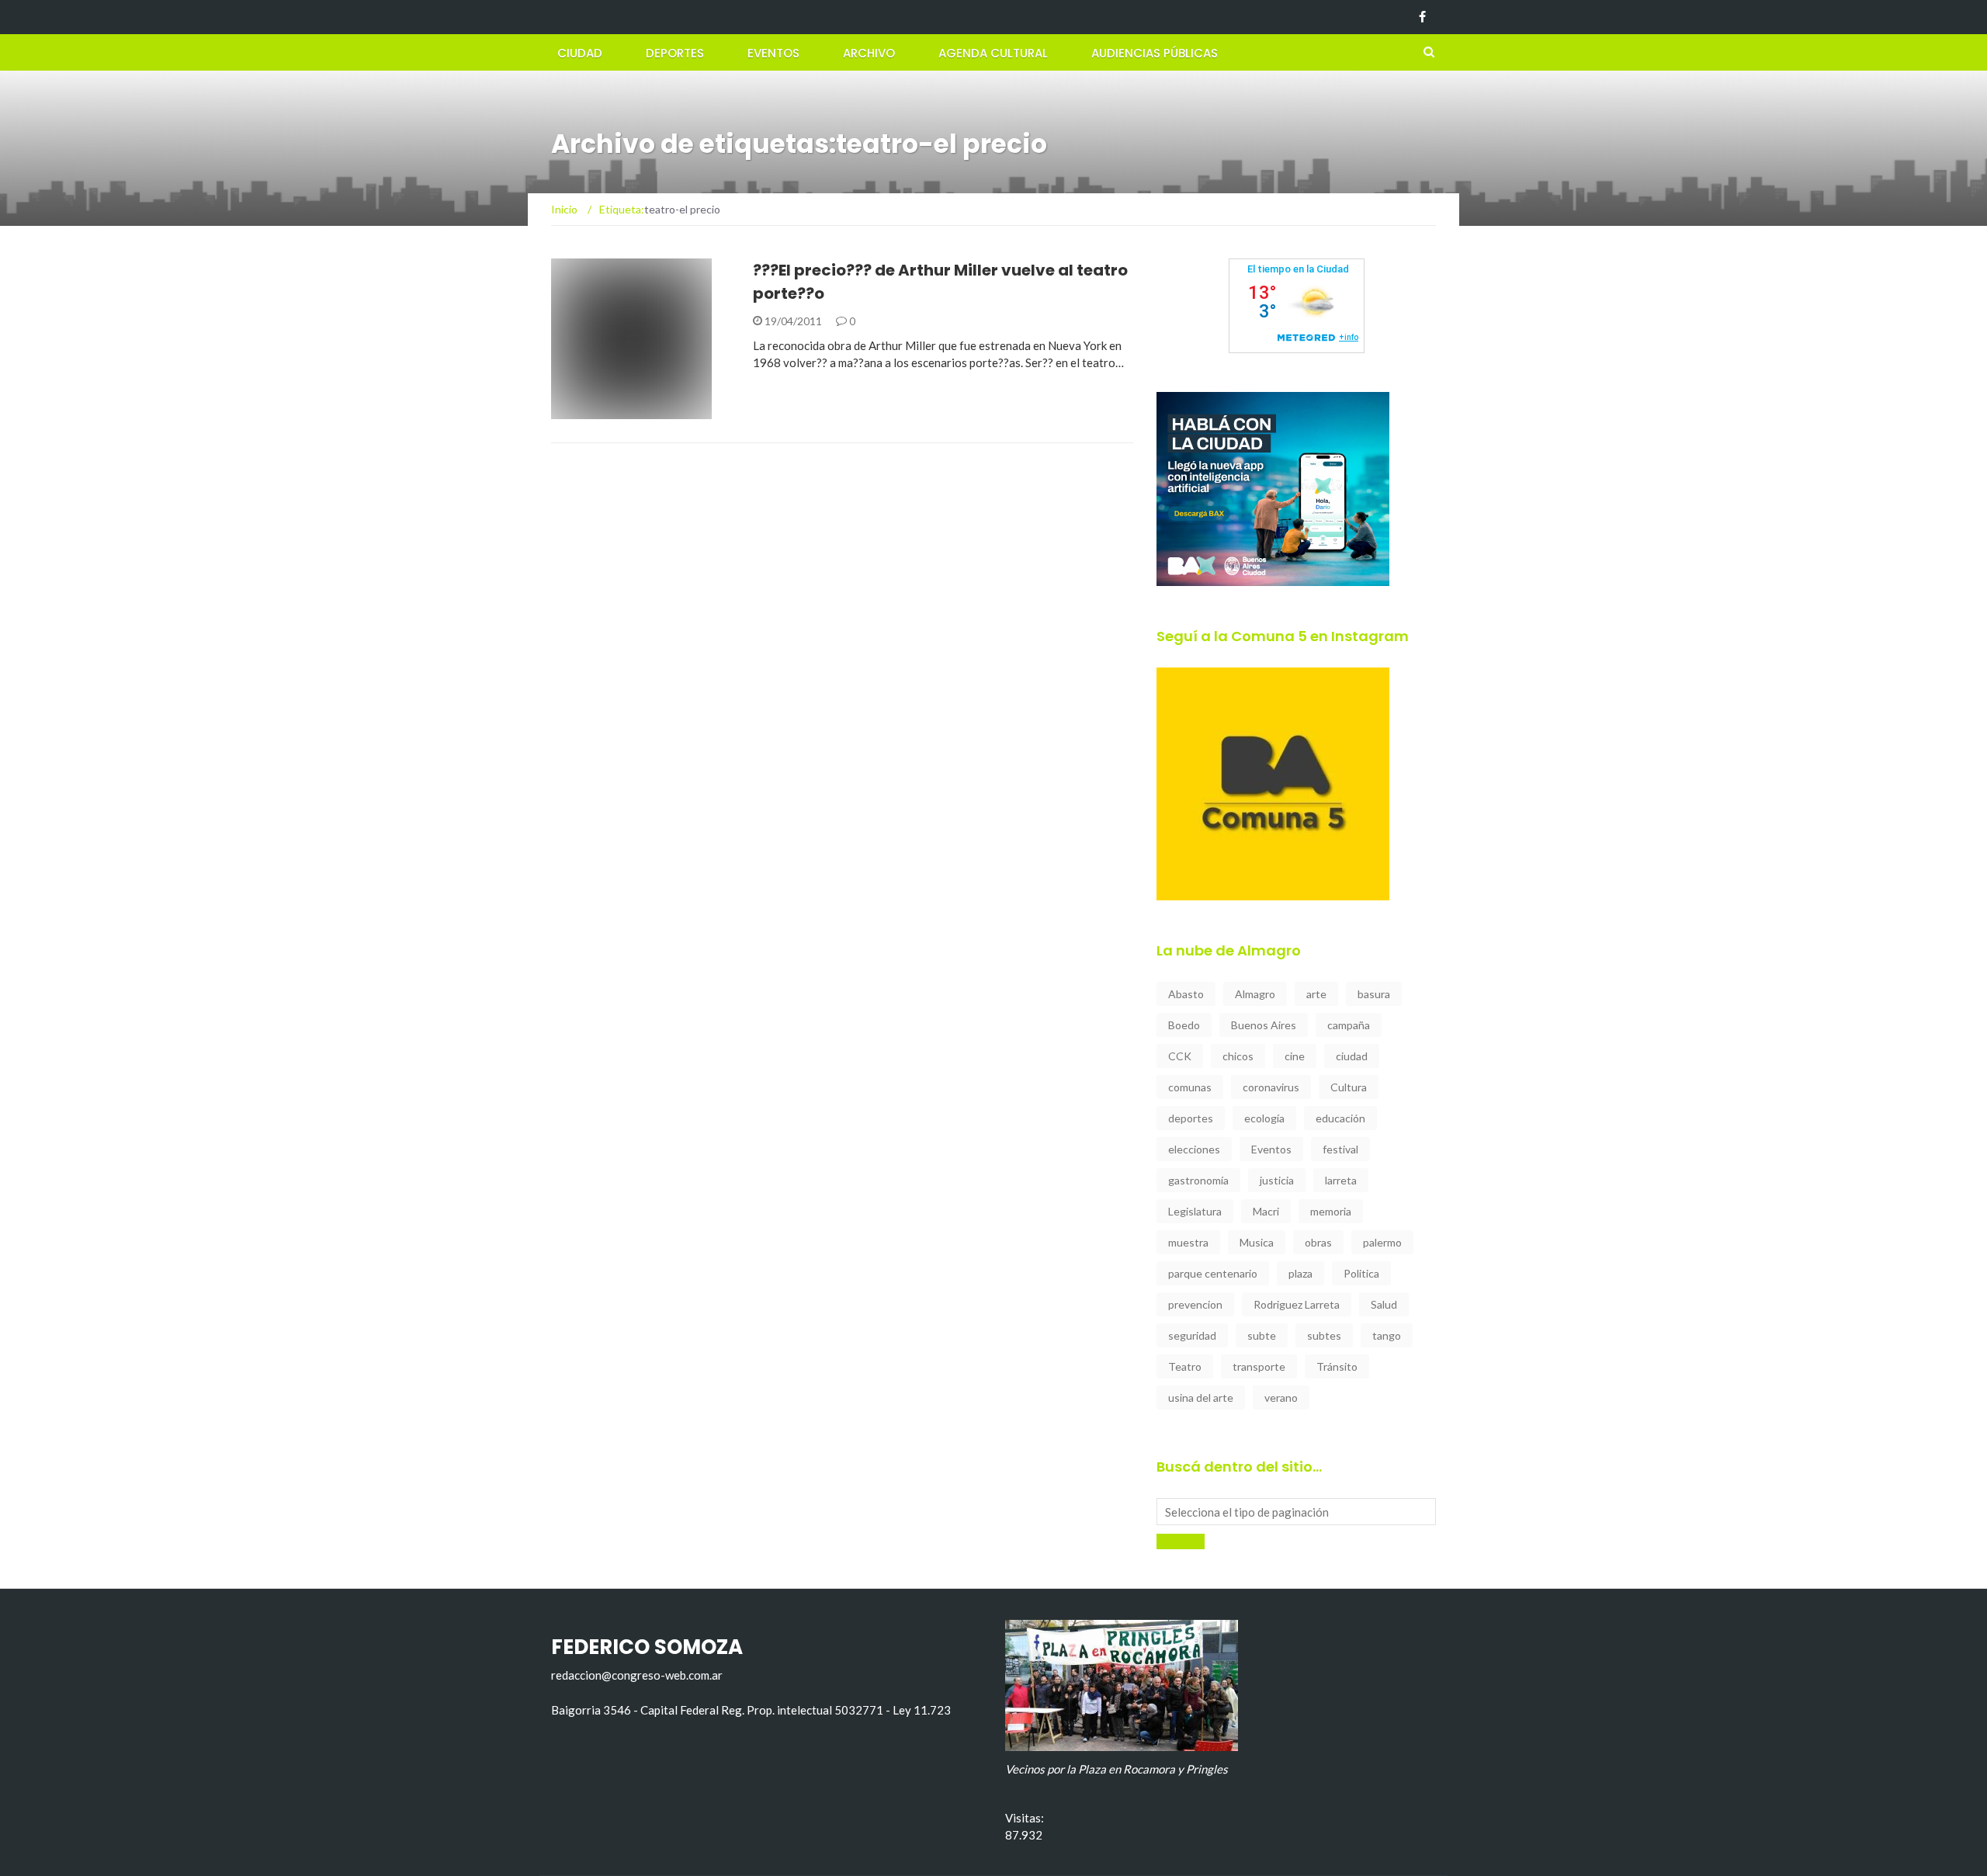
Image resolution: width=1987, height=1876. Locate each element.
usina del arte (1201, 1397)
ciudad (1352, 1056)
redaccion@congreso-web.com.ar (637, 1675)
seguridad (1192, 1335)
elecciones (1194, 1149)
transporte (1259, 1366)
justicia (1277, 1180)
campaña (1349, 1025)
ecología (1264, 1118)
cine (1295, 1056)
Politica (1361, 1273)
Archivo (869, 53)
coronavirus (1271, 1087)
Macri (1266, 1211)
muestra (1188, 1242)
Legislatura (1195, 1211)
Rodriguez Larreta (1297, 1304)
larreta (1341, 1180)
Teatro (1185, 1366)
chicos (1238, 1056)
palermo (1382, 1242)
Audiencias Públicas (1155, 53)
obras (1318, 1242)
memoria (1331, 1211)
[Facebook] (1422, 17)
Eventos (773, 53)
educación (1340, 1118)
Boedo (1184, 1025)
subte (1262, 1335)
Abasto (1186, 994)
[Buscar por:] (1296, 1512)
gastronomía (1198, 1180)
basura (1374, 994)
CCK (1180, 1056)
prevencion (1195, 1304)
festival (1340, 1149)
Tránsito (1337, 1366)
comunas (1190, 1087)
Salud (1384, 1304)
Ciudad (580, 53)
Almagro (1255, 994)
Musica (1257, 1242)
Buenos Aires (1264, 1025)
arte (1316, 994)
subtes (1324, 1335)
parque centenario (1213, 1273)
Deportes (675, 53)
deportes (1191, 1118)
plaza (1300, 1273)
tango (1387, 1335)
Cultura (1349, 1087)
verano (1281, 1397)
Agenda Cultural (993, 53)
